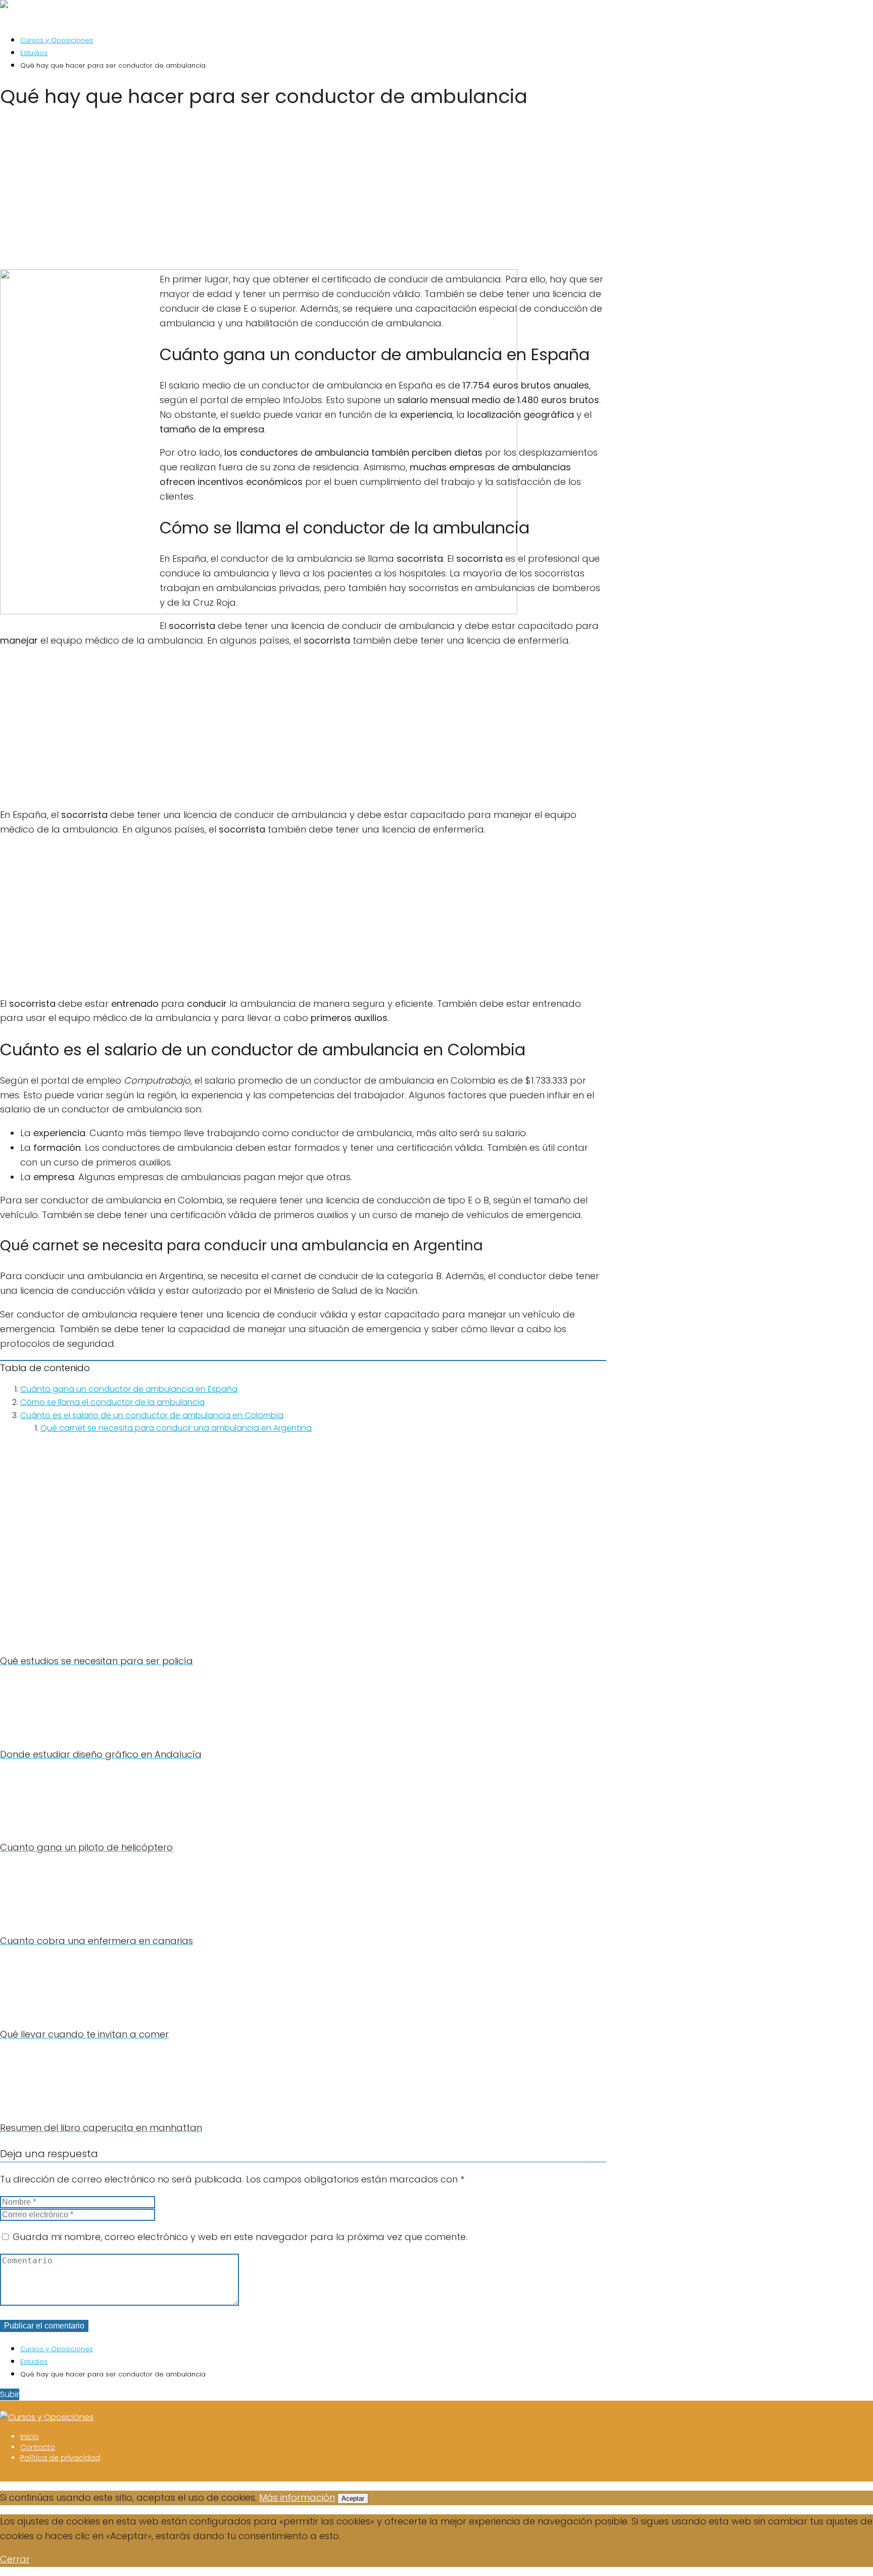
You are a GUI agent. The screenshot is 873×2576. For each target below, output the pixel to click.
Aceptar (353, 2498)
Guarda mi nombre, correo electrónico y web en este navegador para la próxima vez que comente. (240, 2237)
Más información (297, 2497)
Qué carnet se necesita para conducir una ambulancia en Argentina (176, 1428)
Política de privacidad (60, 2458)
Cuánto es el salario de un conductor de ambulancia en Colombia (152, 1415)
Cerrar (15, 2559)
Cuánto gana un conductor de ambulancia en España (129, 1389)
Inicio (30, 2437)
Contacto (38, 2447)
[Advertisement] (303, 192)
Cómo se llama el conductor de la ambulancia (112, 1402)
